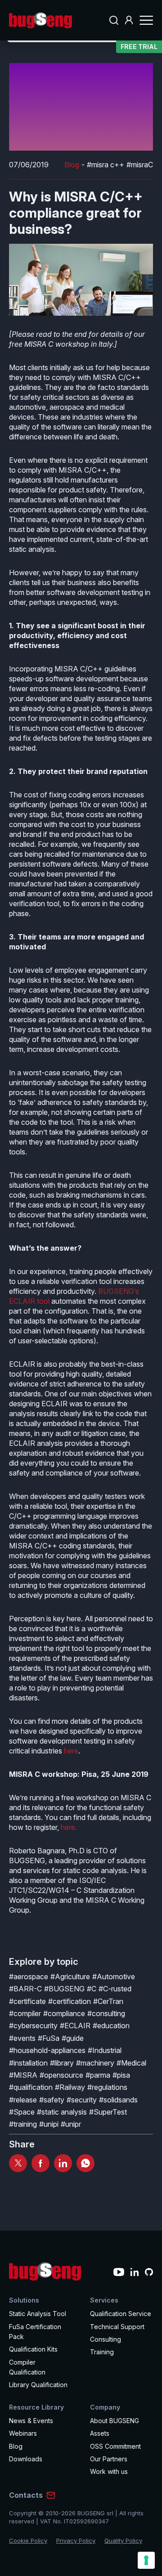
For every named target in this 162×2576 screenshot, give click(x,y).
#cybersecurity (33, 2026)
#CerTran (108, 2001)
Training (102, 2352)
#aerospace (29, 1977)
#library (62, 2063)
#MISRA (23, 2075)
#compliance (64, 2013)
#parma (98, 2075)
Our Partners (109, 2459)
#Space (22, 2112)
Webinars (23, 2433)
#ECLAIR (75, 2026)
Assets (100, 2433)
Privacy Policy (76, 2540)
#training (23, 2124)
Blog (72, 165)
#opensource (61, 2075)
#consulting (106, 2013)
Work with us (109, 2471)
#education (111, 2026)
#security (82, 2100)
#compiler (25, 2013)
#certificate (27, 2001)
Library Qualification (38, 2385)
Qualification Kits (33, 2349)
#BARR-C (25, 1989)
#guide (73, 2038)
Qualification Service (121, 2314)
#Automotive (114, 1977)
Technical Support (117, 2327)
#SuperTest (108, 2112)
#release (23, 2100)
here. (69, 1827)
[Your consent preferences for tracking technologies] (146, 2560)
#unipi (49, 2124)
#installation (28, 2063)
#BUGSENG (64, 1989)
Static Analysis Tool (38, 2314)
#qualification (31, 2087)
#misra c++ (106, 165)
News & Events (31, 2421)
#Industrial (105, 2050)
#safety (52, 2100)
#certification (70, 2001)
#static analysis (62, 2112)
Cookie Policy (28, 2540)
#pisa (121, 2075)
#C (92, 1989)
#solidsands (118, 2100)
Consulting (106, 2339)
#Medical (131, 2063)
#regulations (107, 2087)
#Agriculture (70, 1977)
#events (22, 2038)
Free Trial (139, 47)
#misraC (140, 165)
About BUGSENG (115, 2421)
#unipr (71, 2124)
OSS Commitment (115, 2446)
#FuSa (49, 2038)
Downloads (26, 2459)
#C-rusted (115, 1989)
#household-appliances (47, 2050)
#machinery (95, 2063)
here (71, 1751)
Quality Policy (123, 2540)
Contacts (26, 2495)
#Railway (70, 2087)
